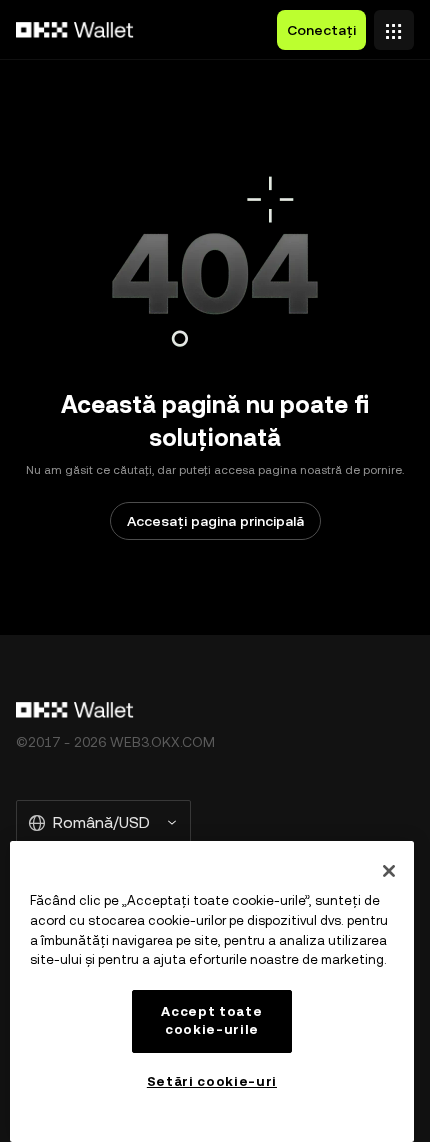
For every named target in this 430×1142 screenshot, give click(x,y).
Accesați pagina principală (215, 521)
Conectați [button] (321, 30)
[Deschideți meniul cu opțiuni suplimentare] (394, 25)
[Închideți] (389, 871)
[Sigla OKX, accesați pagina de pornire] (75, 30)
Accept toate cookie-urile (211, 1020)
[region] (212, 991)
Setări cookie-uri (212, 1081)
